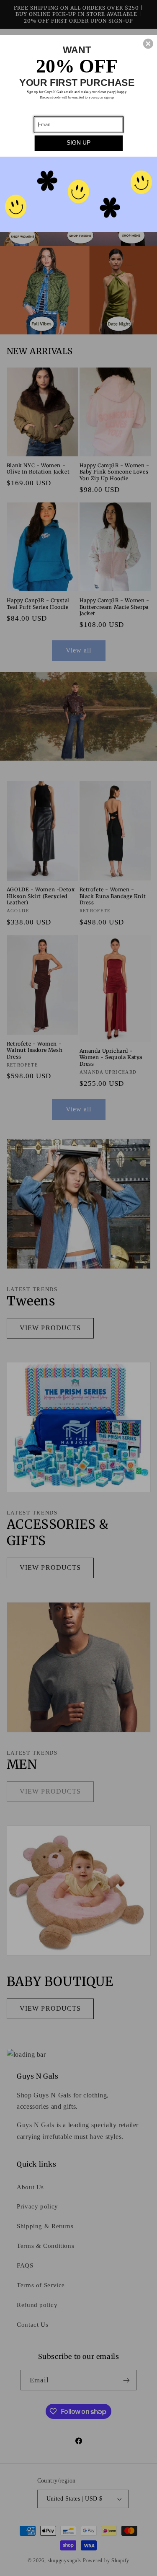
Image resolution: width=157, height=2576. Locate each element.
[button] (148, 44)
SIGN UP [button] (78, 142)
